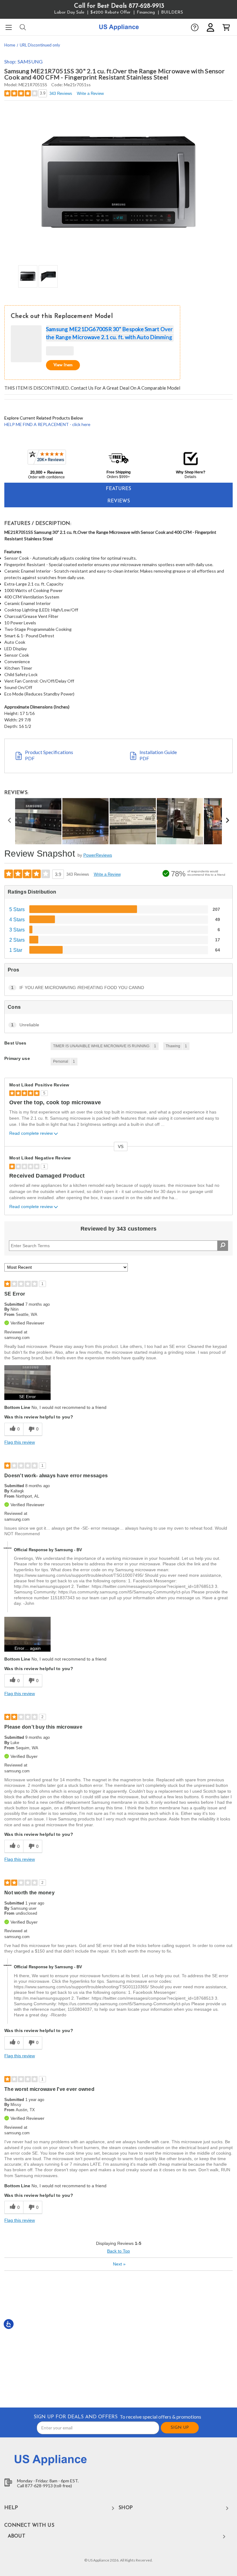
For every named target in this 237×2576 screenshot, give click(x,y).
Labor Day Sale (69, 12)
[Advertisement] (119, 2339)
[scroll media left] (10, 821)
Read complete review (31, 1133)
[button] (195, 27)
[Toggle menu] (8, 27)
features (118, 489)
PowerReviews (98, 855)
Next (119, 2264)
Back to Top (118, 2251)
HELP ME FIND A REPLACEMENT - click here (47, 424)
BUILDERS (172, 12)
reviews (119, 501)
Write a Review (90, 93)
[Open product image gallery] (118, 182)
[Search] (22, 27)
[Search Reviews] (223, 1246)
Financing (146, 12)
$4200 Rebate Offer (110, 12)
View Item (63, 365)
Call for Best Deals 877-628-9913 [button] (119, 6)
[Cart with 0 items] (226, 27)
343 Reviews (61, 93)
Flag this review (20, 1442)
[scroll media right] (227, 821)
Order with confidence (46, 477)
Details (190, 477)
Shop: (23, 61)
